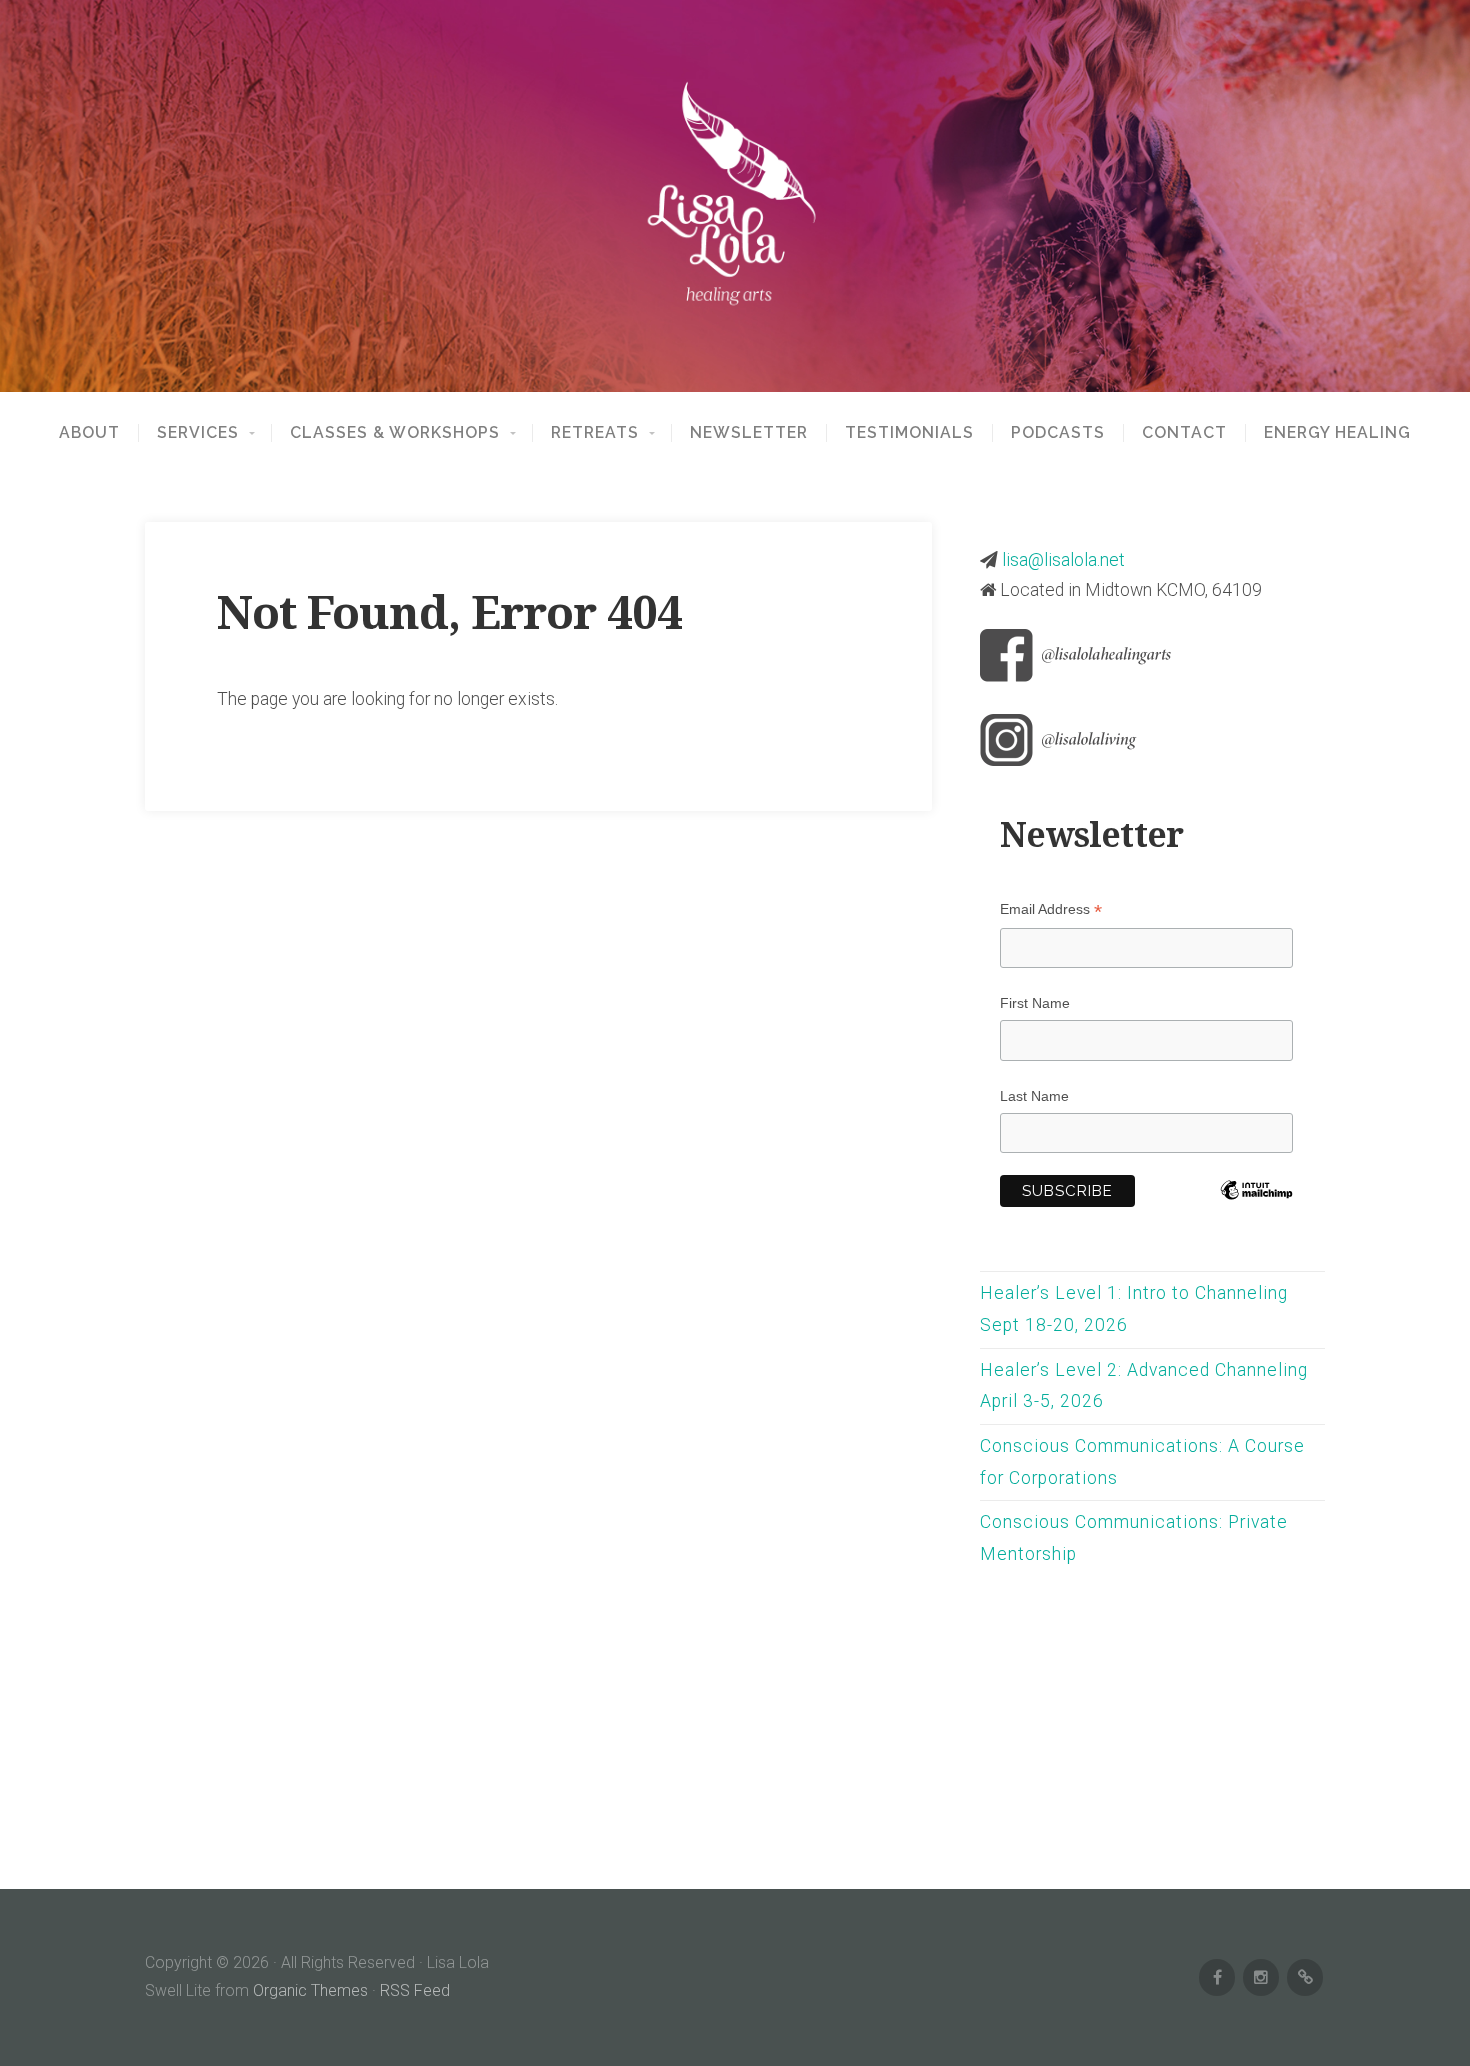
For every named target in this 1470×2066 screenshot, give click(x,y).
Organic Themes (310, 1990)
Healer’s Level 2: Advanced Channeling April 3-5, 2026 (1144, 1386)
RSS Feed (415, 1990)
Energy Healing (1337, 433)
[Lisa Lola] (735, 196)
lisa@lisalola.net (1063, 560)
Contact (1184, 433)
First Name (1035, 1003)
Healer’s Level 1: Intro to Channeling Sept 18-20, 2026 (1134, 1309)
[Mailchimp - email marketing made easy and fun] (1256, 1215)
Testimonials (909, 433)
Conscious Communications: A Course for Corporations (1142, 1462)
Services (198, 433)
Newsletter (749, 433)
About (89, 433)
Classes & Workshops (395, 433)
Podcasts (1058, 433)
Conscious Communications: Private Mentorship (1134, 1538)
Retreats (595, 433)
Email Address (1051, 909)
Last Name (1034, 1096)
